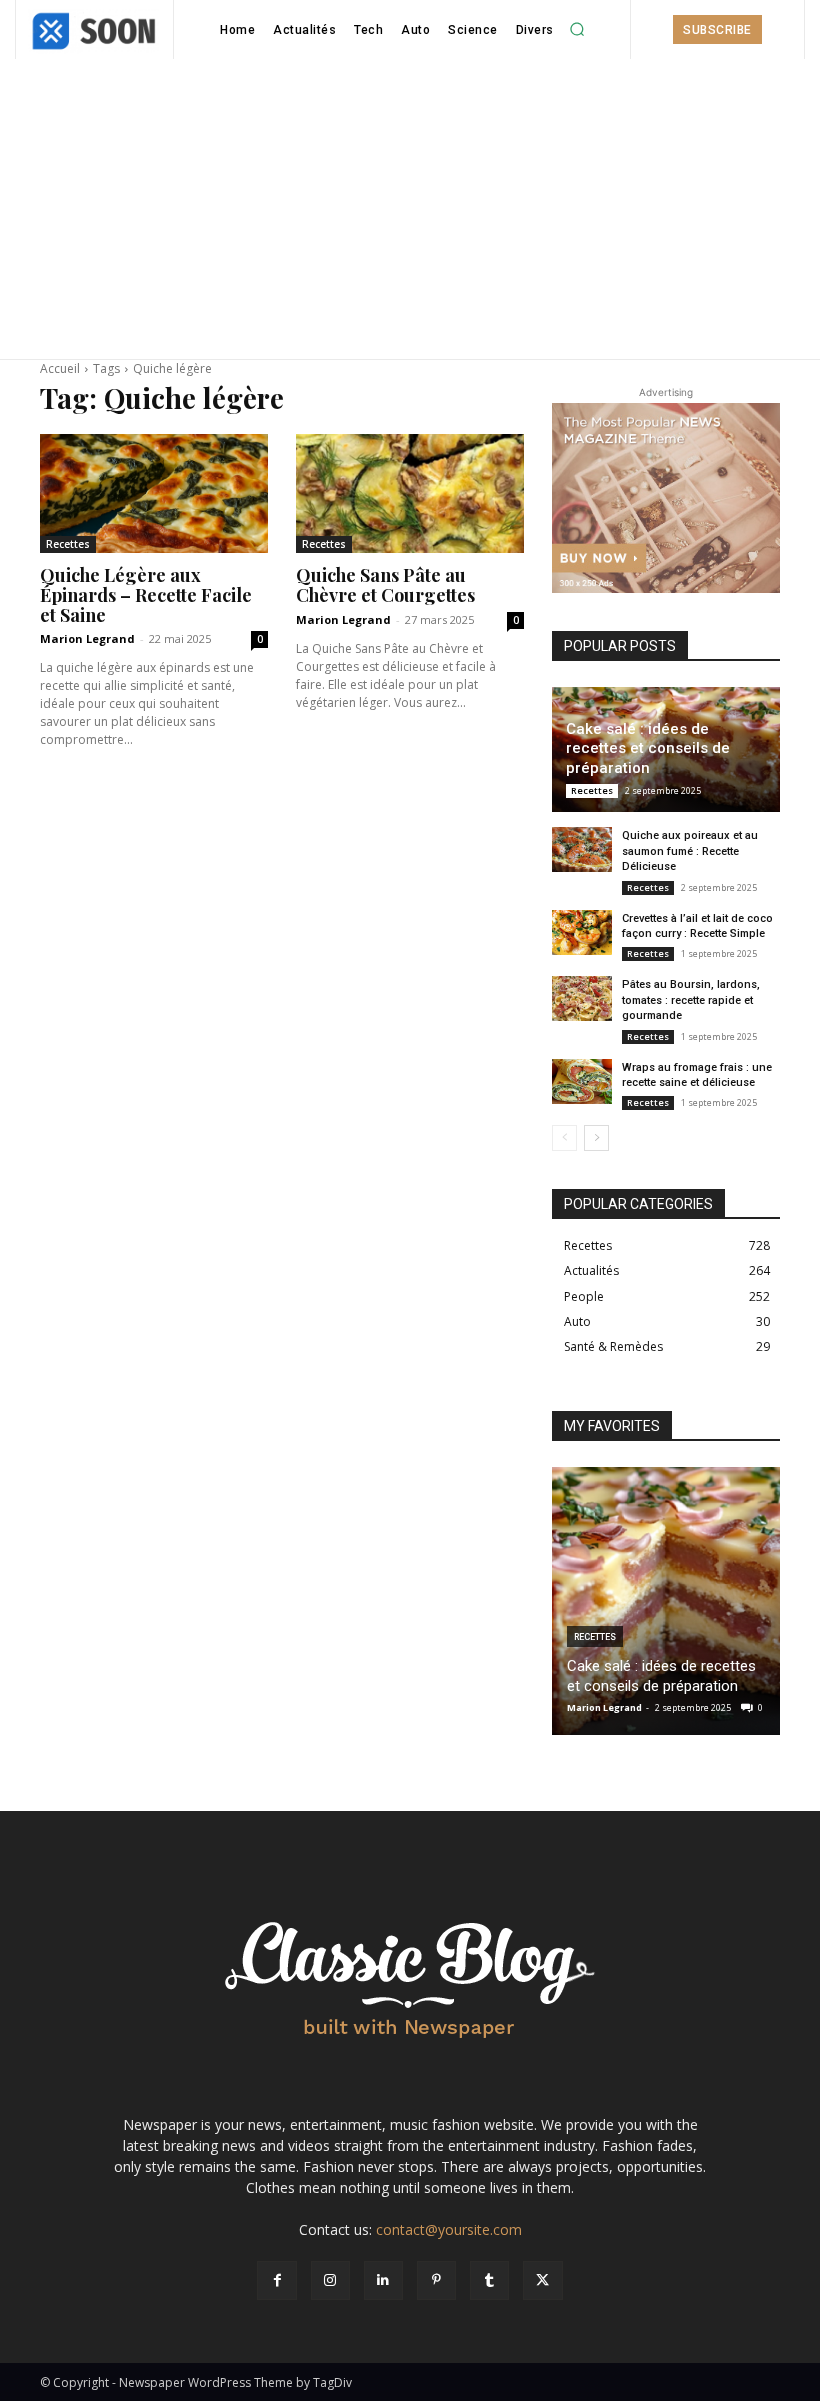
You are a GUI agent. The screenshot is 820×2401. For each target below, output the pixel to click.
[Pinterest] (436, 2280)
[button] (578, 30)
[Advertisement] (410, 209)
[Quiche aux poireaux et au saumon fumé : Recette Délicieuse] (582, 849)
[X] (542, 2280)
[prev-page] (564, 1138)
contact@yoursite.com (449, 2229)
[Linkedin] (383, 2280)
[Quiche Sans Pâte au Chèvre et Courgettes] (410, 493)
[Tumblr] (489, 2280)
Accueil (60, 368)
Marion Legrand (87, 638)
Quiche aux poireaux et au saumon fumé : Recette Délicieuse (690, 851)
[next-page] (596, 1138)
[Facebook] (276, 2280)
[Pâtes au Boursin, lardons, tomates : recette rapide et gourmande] (582, 998)
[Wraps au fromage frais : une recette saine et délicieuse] (582, 1081)
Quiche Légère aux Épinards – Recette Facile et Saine (146, 595)
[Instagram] (330, 2280)
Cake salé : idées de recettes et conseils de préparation (648, 748)
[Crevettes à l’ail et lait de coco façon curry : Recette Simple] (582, 932)
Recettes (68, 544)
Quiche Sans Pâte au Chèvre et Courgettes (385, 585)
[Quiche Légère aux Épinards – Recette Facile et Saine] (154, 493)
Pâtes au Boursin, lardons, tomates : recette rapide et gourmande (691, 1000)
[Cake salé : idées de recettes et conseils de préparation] (666, 1601)
